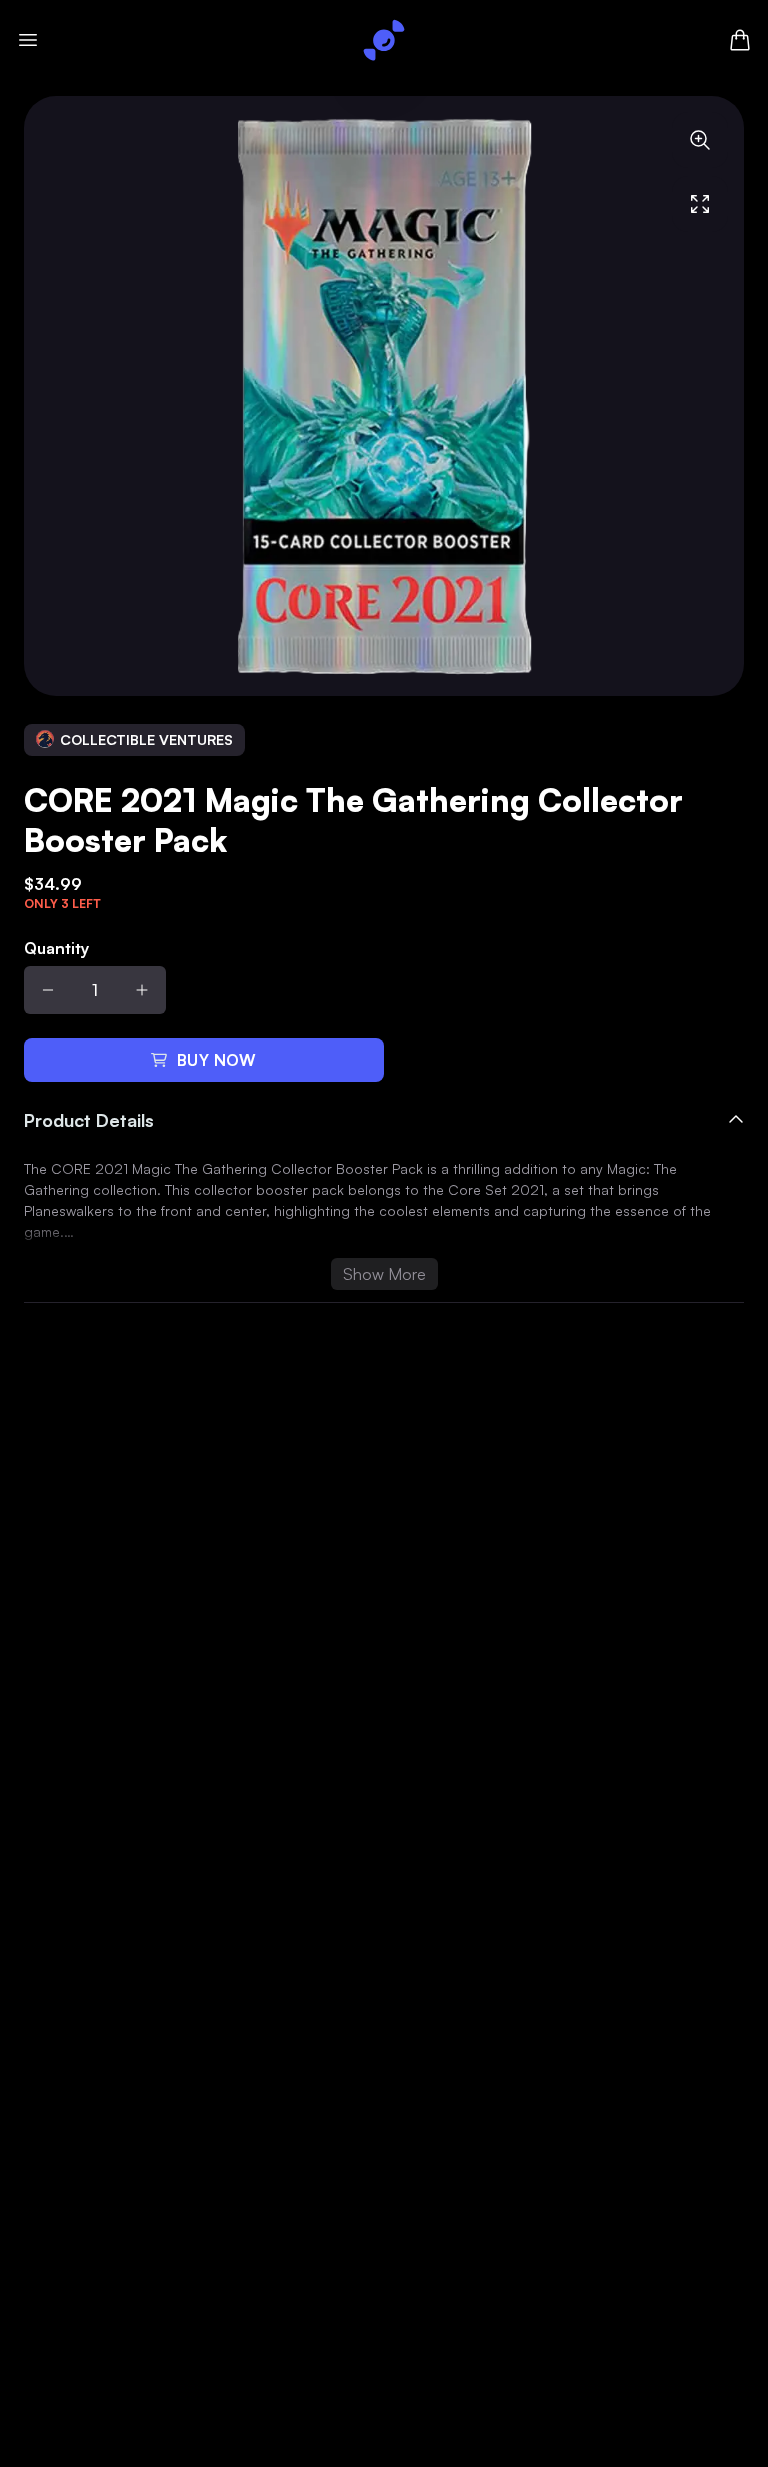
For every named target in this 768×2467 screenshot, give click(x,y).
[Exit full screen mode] (700, 204)
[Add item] (142, 990)
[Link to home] (384, 40)
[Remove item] (48, 990)
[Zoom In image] (700, 140)
